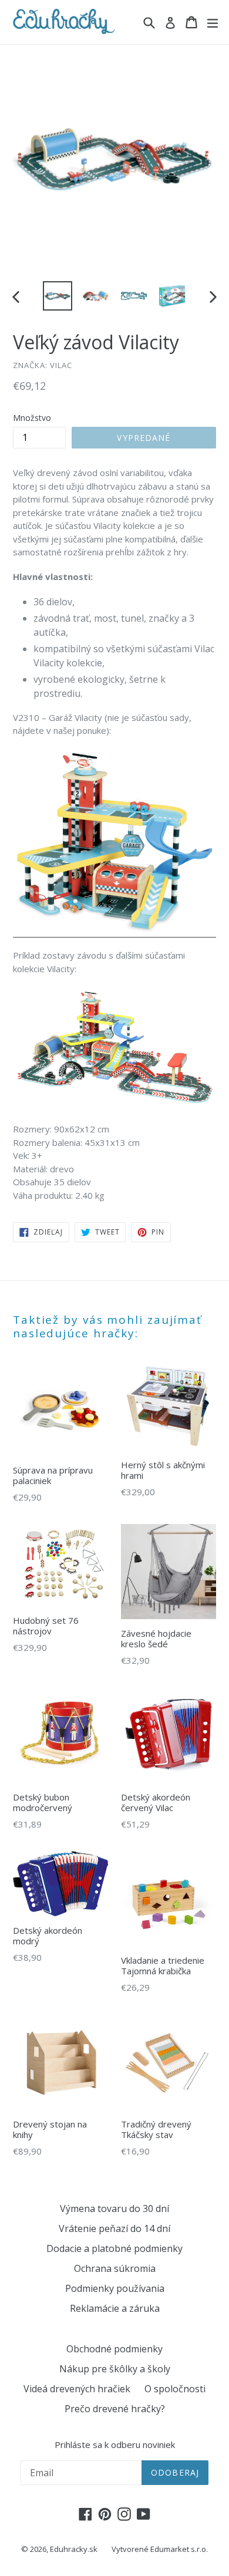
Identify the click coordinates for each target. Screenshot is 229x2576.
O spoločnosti (175, 2389)
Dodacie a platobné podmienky (114, 2248)
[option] (57, 296)
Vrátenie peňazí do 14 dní (114, 2228)
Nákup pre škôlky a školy (115, 2369)
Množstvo (32, 418)
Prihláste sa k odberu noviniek (115, 2444)
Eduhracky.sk (74, 2549)
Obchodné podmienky (114, 2349)
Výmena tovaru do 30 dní (114, 2209)
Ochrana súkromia (115, 2268)
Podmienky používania (115, 2288)
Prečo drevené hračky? (115, 2409)
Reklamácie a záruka (115, 2308)
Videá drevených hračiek (77, 2389)
